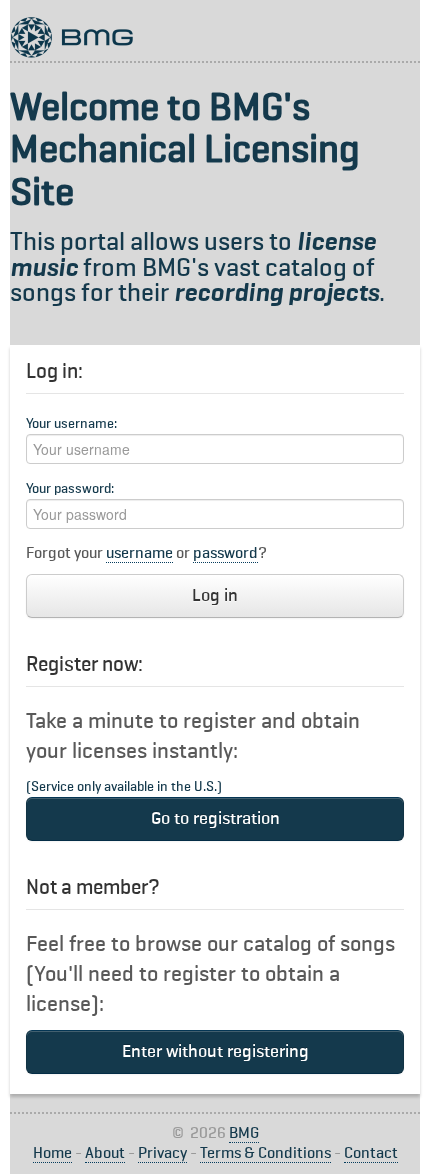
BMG (244, 1134)
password (225, 554)
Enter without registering (215, 1052)
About (105, 1154)
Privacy (162, 1154)
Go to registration (215, 819)
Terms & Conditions (265, 1154)
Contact (371, 1154)
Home (52, 1154)
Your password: (70, 489)
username (139, 554)
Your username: (71, 424)
